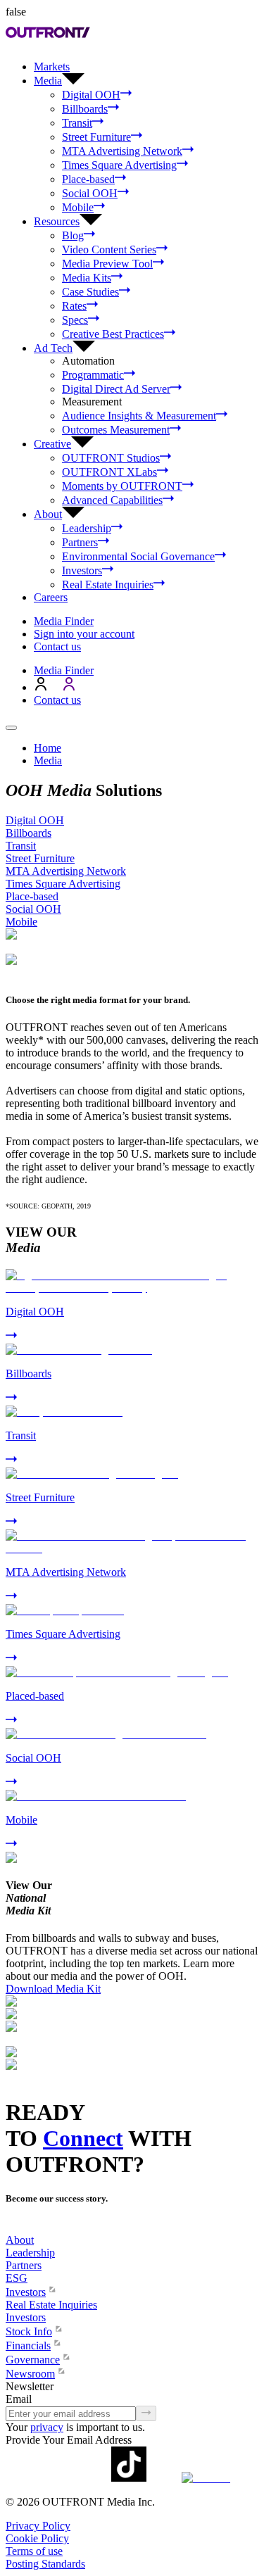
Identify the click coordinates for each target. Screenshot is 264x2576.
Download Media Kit (53, 1989)
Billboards (85, 109)
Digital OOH (91, 95)
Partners (80, 542)
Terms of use (34, 2551)
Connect (83, 2138)
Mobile (78, 207)
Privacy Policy (38, 2526)
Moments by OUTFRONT (122, 486)
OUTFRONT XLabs (109, 472)
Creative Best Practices (113, 334)
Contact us (57, 646)
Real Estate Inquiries (108, 585)
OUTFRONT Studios (111, 458)
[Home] (11, 2227)
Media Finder (64, 621)
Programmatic (93, 375)
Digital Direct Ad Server (116, 389)
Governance (33, 2360)
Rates (74, 306)
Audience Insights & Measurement (139, 416)
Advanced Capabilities (112, 500)
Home (48, 748)
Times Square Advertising (119, 165)
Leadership (87, 528)
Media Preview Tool (107, 264)
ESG (17, 2278)
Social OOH (90, 193)
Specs (75, 320)
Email (19, 2399)
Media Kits (87, 278)
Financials (28, 2345)
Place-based (88, 179)
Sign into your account (84, 634)
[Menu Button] (11, 728)
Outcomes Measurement (116, 430)
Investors (82, 570)
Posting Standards (45, 2564)
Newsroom (30, 2374)
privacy (47, 2427)
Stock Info (29, 2331)
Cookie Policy (37, 2538)
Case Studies (90, 292)
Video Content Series (109, 250)
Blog (73, 235)
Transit (77, 123)
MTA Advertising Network (122, 151)
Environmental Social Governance (138, 556)
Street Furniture (96, 137)
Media (48, 760)
